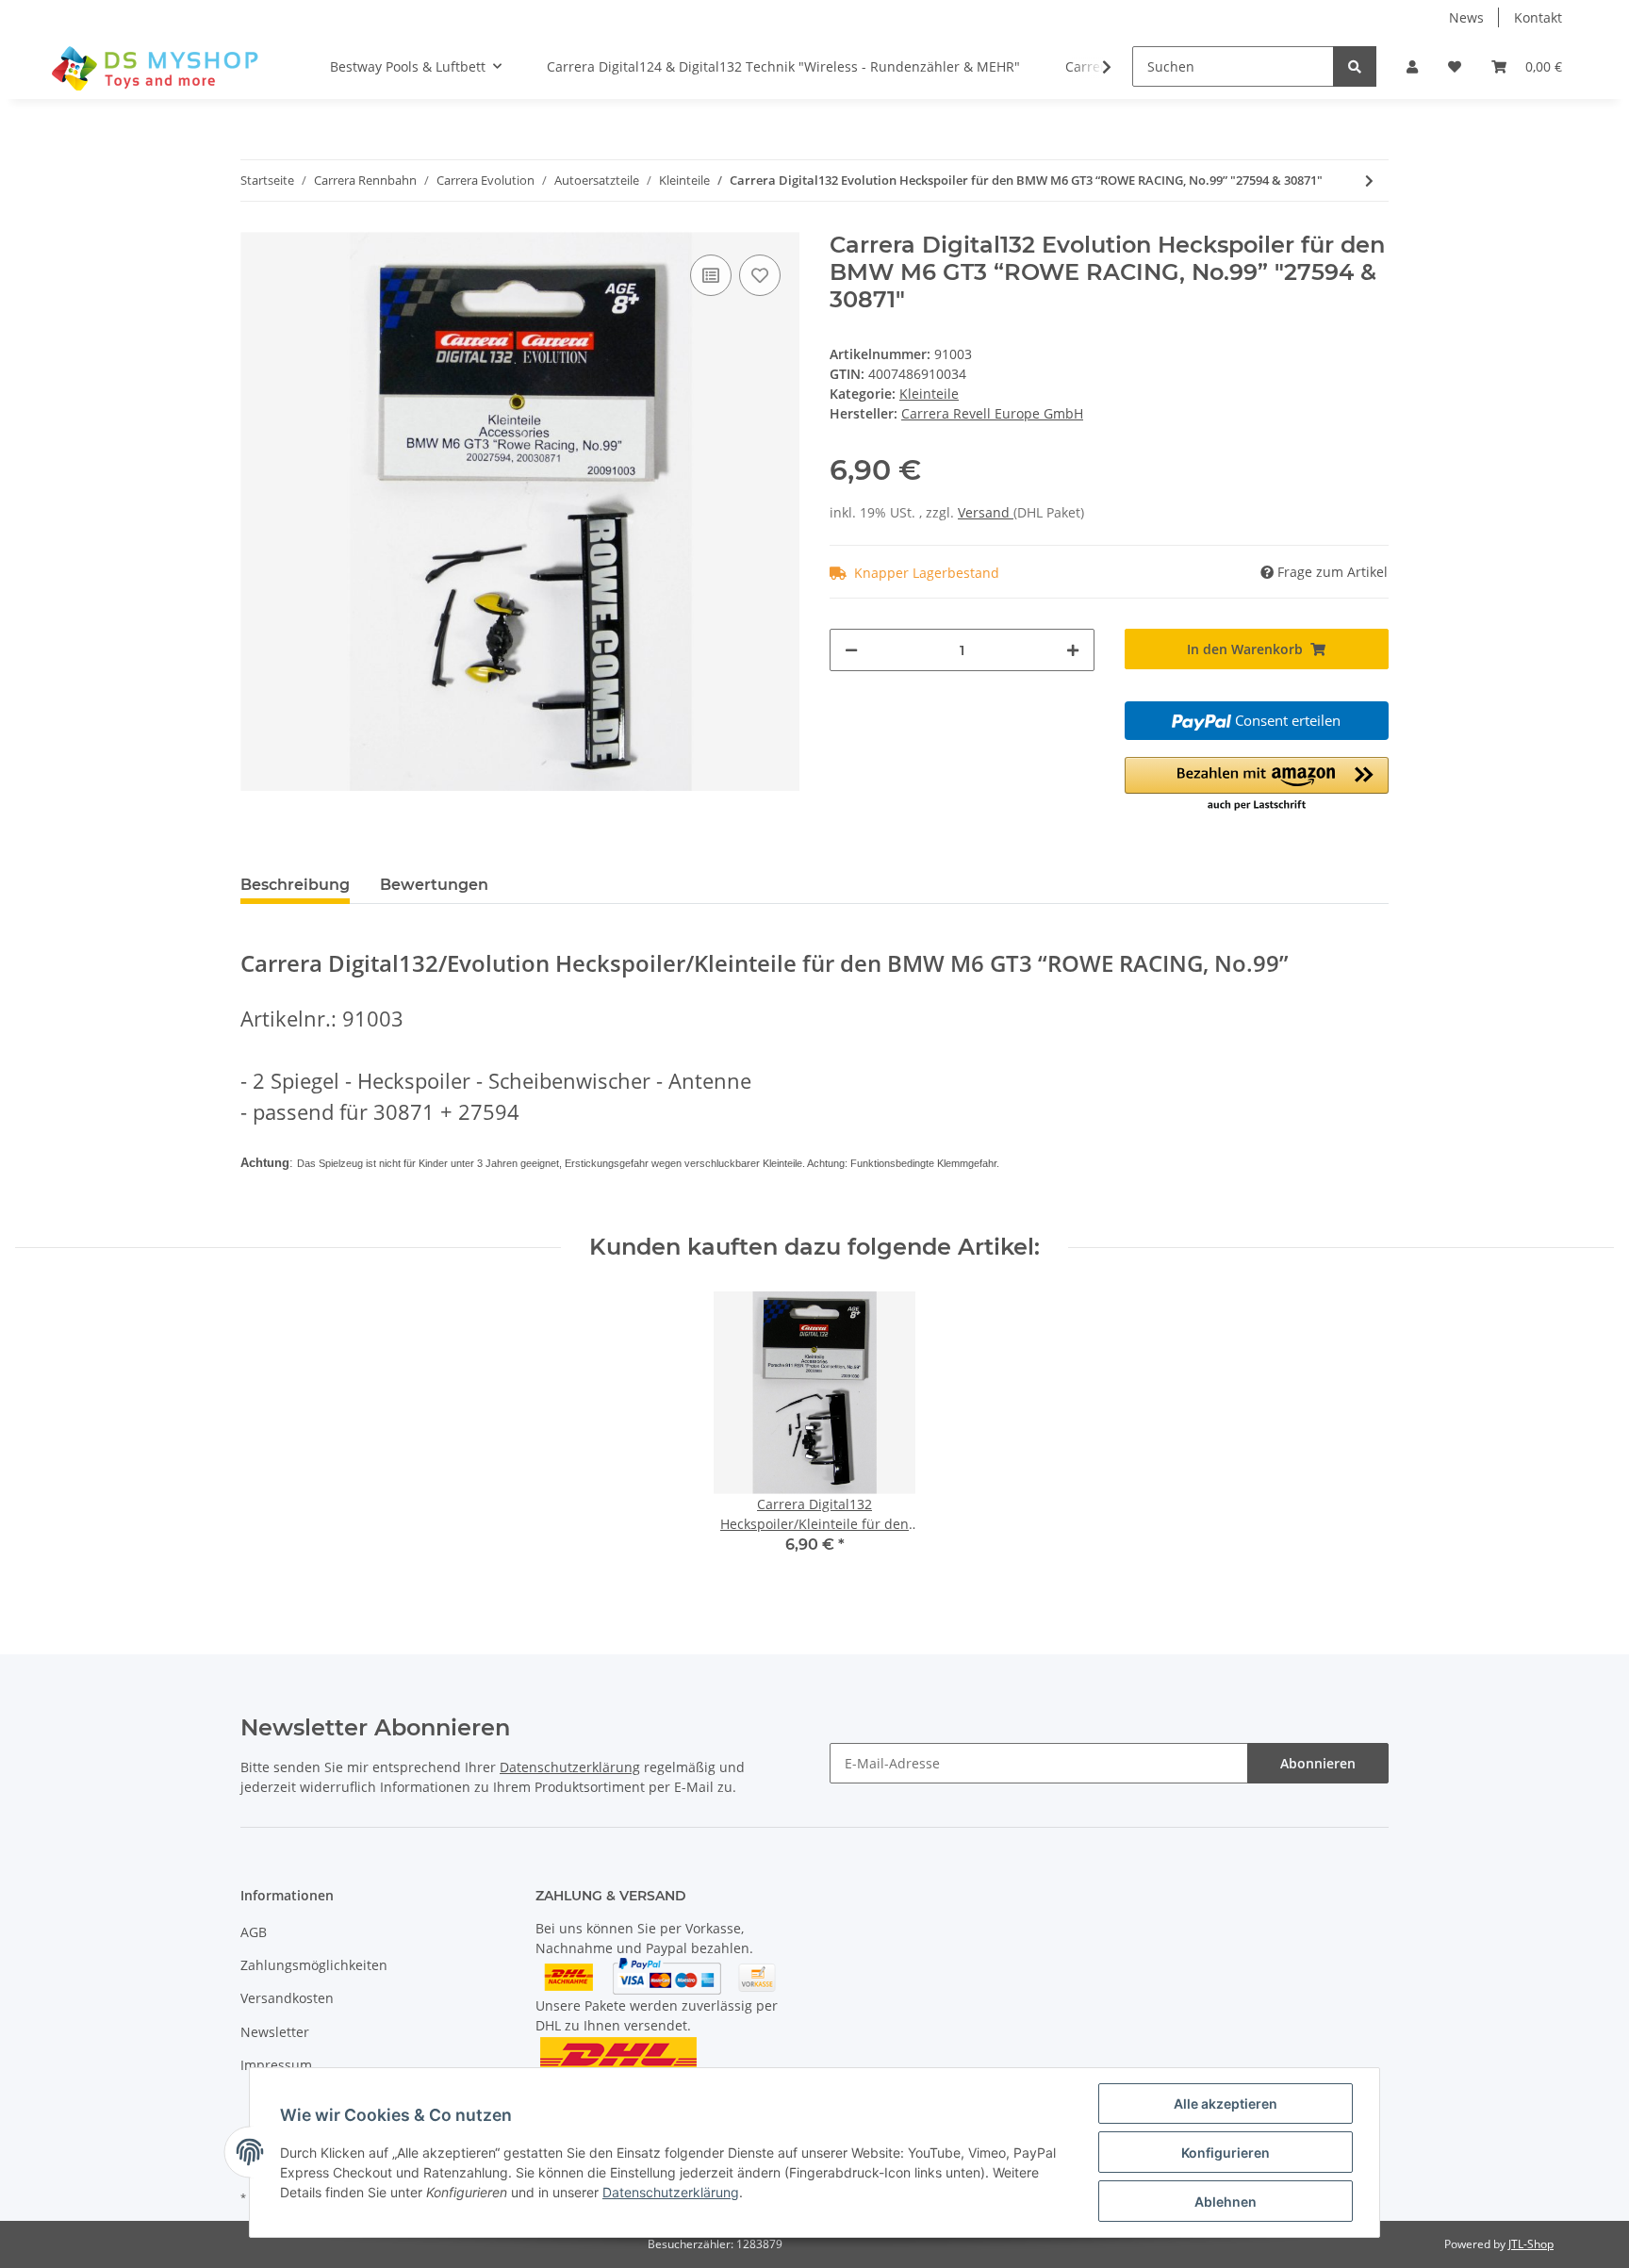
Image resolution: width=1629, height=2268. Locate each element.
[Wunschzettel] (1455, 66)
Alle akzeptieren (1226, 2104)
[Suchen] (1355, 66)
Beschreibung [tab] (295, 885)
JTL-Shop (1531, 2244)
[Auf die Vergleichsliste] (711, 275)
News (1466, 17)
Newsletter (275, 2032)
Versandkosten (287, 1998)
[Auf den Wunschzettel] (760, 275)
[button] (1412, 66)
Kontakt (1538, 17)
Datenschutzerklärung (570, 1767)
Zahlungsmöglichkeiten (314, 1965)
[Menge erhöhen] (1073, 650)
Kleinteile (929, 394)
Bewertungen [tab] (434, 885)
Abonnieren (1318, 1763)
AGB (254, 1932)
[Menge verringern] (851, 650)
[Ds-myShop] (157, 67)
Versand (986, 512)
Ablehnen (1226, 2202)
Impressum (276, 2065)
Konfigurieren (1226, 2153)
